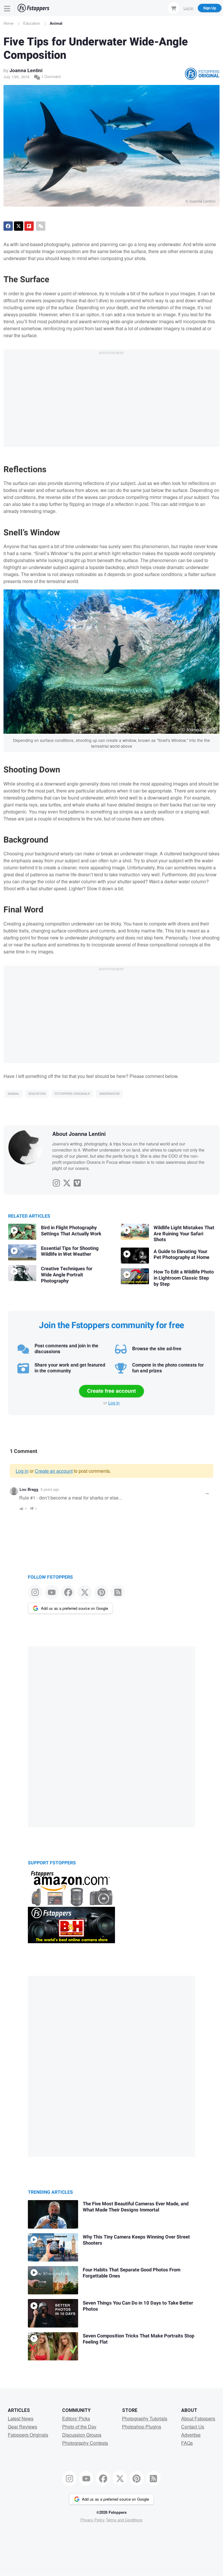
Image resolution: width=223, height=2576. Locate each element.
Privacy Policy (93, 2520)
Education (32, 23)
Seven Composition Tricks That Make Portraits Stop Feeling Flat (139, 2339)
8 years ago (50, 1489)
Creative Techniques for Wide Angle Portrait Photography (67, 1275)
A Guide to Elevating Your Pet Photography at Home (181, 1255)
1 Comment (50, 76)
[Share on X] (19, 226)
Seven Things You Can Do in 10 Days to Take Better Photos (138, 2306)
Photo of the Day (79, 2427)
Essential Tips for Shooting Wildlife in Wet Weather (70, 1251)
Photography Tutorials (145, 2418)
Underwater (109, 1094)
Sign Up (210, 8)
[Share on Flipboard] (29, 226)
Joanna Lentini (26, 70)
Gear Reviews (23, 2427)
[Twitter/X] (67, 1182)
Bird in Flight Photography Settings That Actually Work (71, 1231)
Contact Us (193, 2427)
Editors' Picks (76, 2418)
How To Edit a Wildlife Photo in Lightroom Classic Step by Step (184, 1278)
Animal (56, 23)
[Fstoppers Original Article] (202, 74)
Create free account (111, 1391)
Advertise (191, 2435)
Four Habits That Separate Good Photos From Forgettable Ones (132, 2273)
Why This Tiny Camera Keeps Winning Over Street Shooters (136, 2240)
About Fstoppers (198, 2418)
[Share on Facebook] (8, 226)
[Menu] (7, 8)
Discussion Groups (82, 2435)
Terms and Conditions (124, 2520)
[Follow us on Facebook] (68, 1592)
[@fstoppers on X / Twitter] (85, 1592)
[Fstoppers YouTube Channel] (52, 1592)
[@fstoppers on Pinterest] (101, 1592)
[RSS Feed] (118, 1592)
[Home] (33, 8)
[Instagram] (56, 1182)
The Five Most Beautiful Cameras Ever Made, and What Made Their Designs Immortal (136, 2207)
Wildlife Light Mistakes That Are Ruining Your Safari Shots (184, 1234)
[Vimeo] (77, 1182)
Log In (188, 8)
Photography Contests (85, 2443)
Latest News (21, 2418)
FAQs (187, 2443)
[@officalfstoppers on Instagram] (35, 1592)
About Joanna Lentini (79, 1134)
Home (8, 23)
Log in (114, 1403)
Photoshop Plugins (142, 2427)
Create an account (54, 1471)
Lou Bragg (29, 1489)
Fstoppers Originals (72, 1094)
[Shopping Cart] (174, 8)
